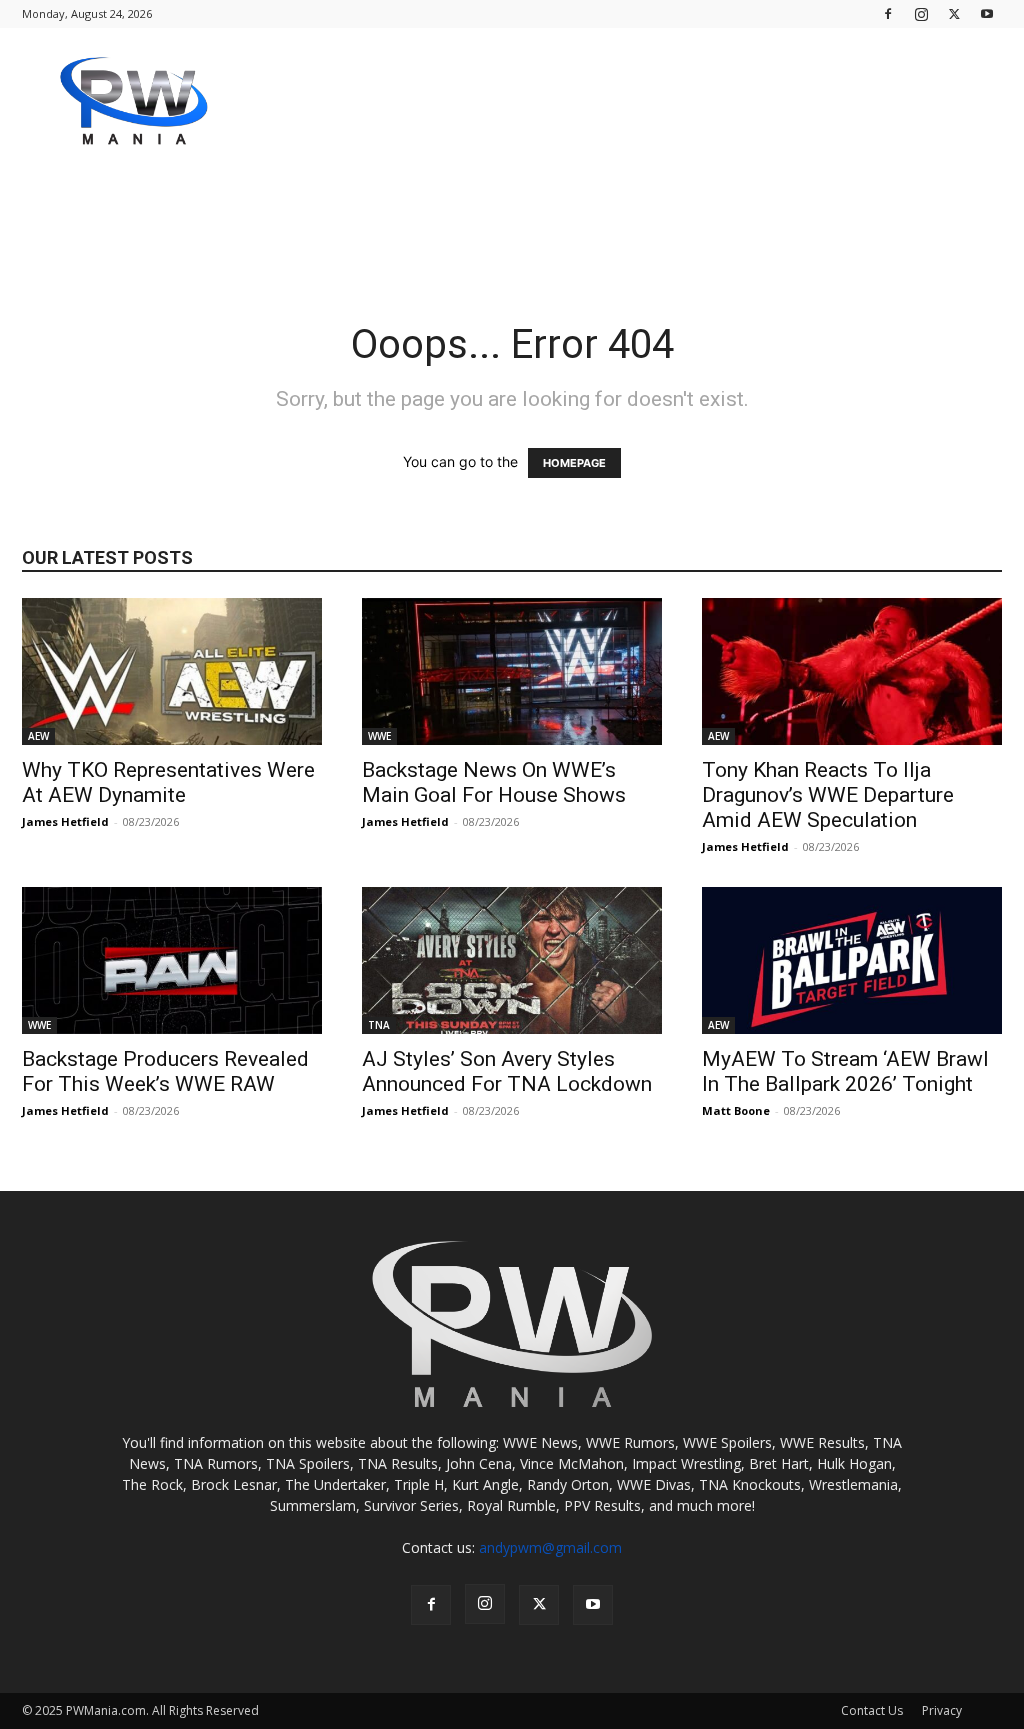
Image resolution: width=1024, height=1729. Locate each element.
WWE (379, 736)
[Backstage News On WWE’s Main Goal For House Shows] (512, 671)
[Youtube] (987, 13)
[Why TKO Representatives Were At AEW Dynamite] (172, 671)
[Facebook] (888, 13)
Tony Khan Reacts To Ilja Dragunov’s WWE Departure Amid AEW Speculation (828, 795)
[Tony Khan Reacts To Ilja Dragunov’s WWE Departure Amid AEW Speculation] (852, 671)
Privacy (942, 1710)
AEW (38, 736)
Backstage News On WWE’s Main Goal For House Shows (494, 782)
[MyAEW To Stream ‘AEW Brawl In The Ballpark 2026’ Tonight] (852, 960)
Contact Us (872, 1710)
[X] (954, 13)
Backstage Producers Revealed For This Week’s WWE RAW (165, 1071)
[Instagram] (921, 13)
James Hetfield (65, 821)
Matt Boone (736, 1110)
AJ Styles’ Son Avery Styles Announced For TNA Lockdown (507, 1071)
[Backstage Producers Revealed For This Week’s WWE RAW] (172, 960)
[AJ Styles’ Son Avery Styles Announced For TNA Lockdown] (512, 960)
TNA (379, 1025)
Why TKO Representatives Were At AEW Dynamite (168, 782)
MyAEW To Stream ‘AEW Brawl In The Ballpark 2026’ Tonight (845, 1071)
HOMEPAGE (574, 463)
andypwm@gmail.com (550, 1547)
